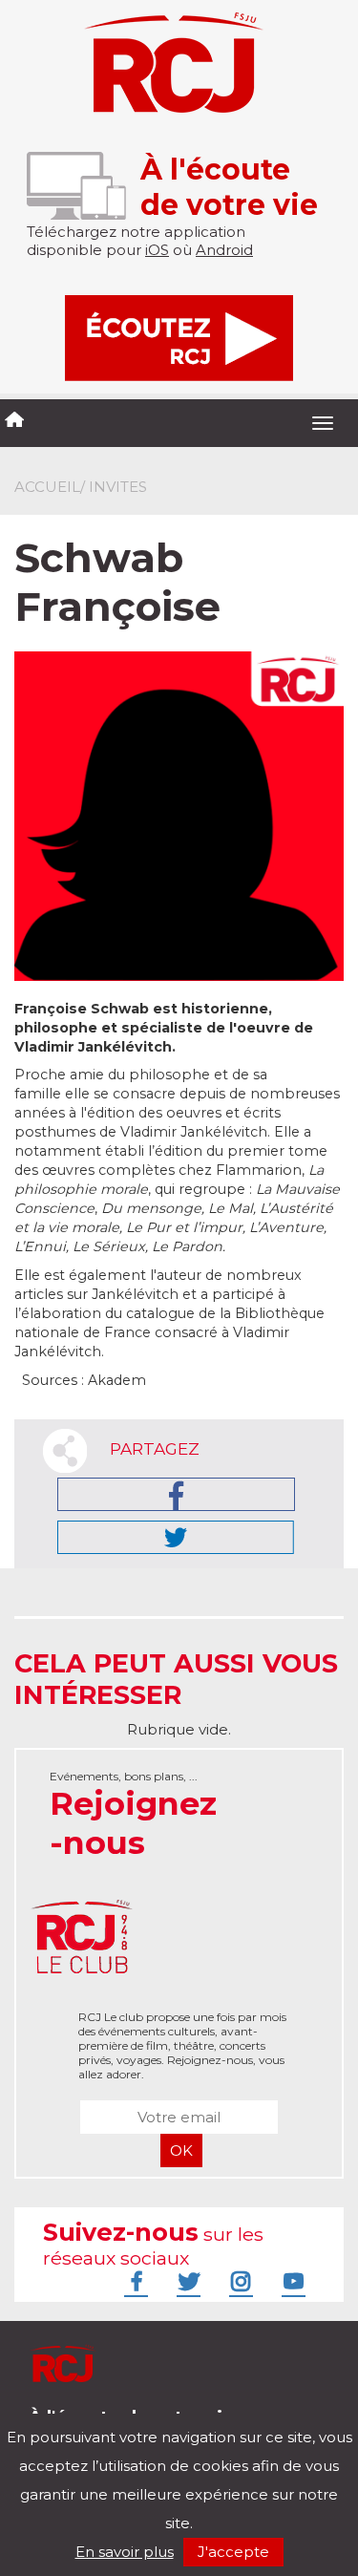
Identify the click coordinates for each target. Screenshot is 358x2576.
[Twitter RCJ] (186, 2281)
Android (224, 250)
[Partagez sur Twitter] (176, 1537)
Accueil (47, 487)
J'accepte (233, 2552)
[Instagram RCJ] (239, 2281)
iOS (157, 250)
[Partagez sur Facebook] (176, 1494)
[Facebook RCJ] (134, 2281)
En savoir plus (125, 2552)
